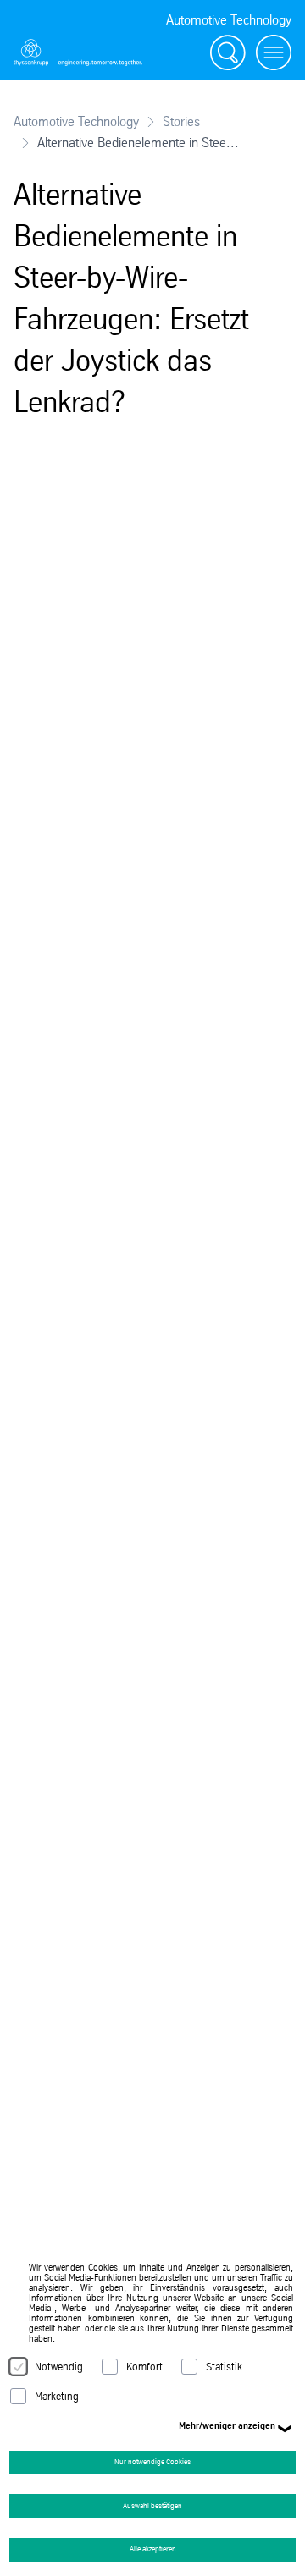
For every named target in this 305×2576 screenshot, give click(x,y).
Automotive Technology (76, 121)
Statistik (224, 2367)
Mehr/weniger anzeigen (227, 2425)
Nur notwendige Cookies (152, 2462)
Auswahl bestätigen (152, 2506)
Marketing (57, 2396)
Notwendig (59, 2367)
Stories (181, 121)
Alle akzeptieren (153, 2549)
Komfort (144, 2367)
